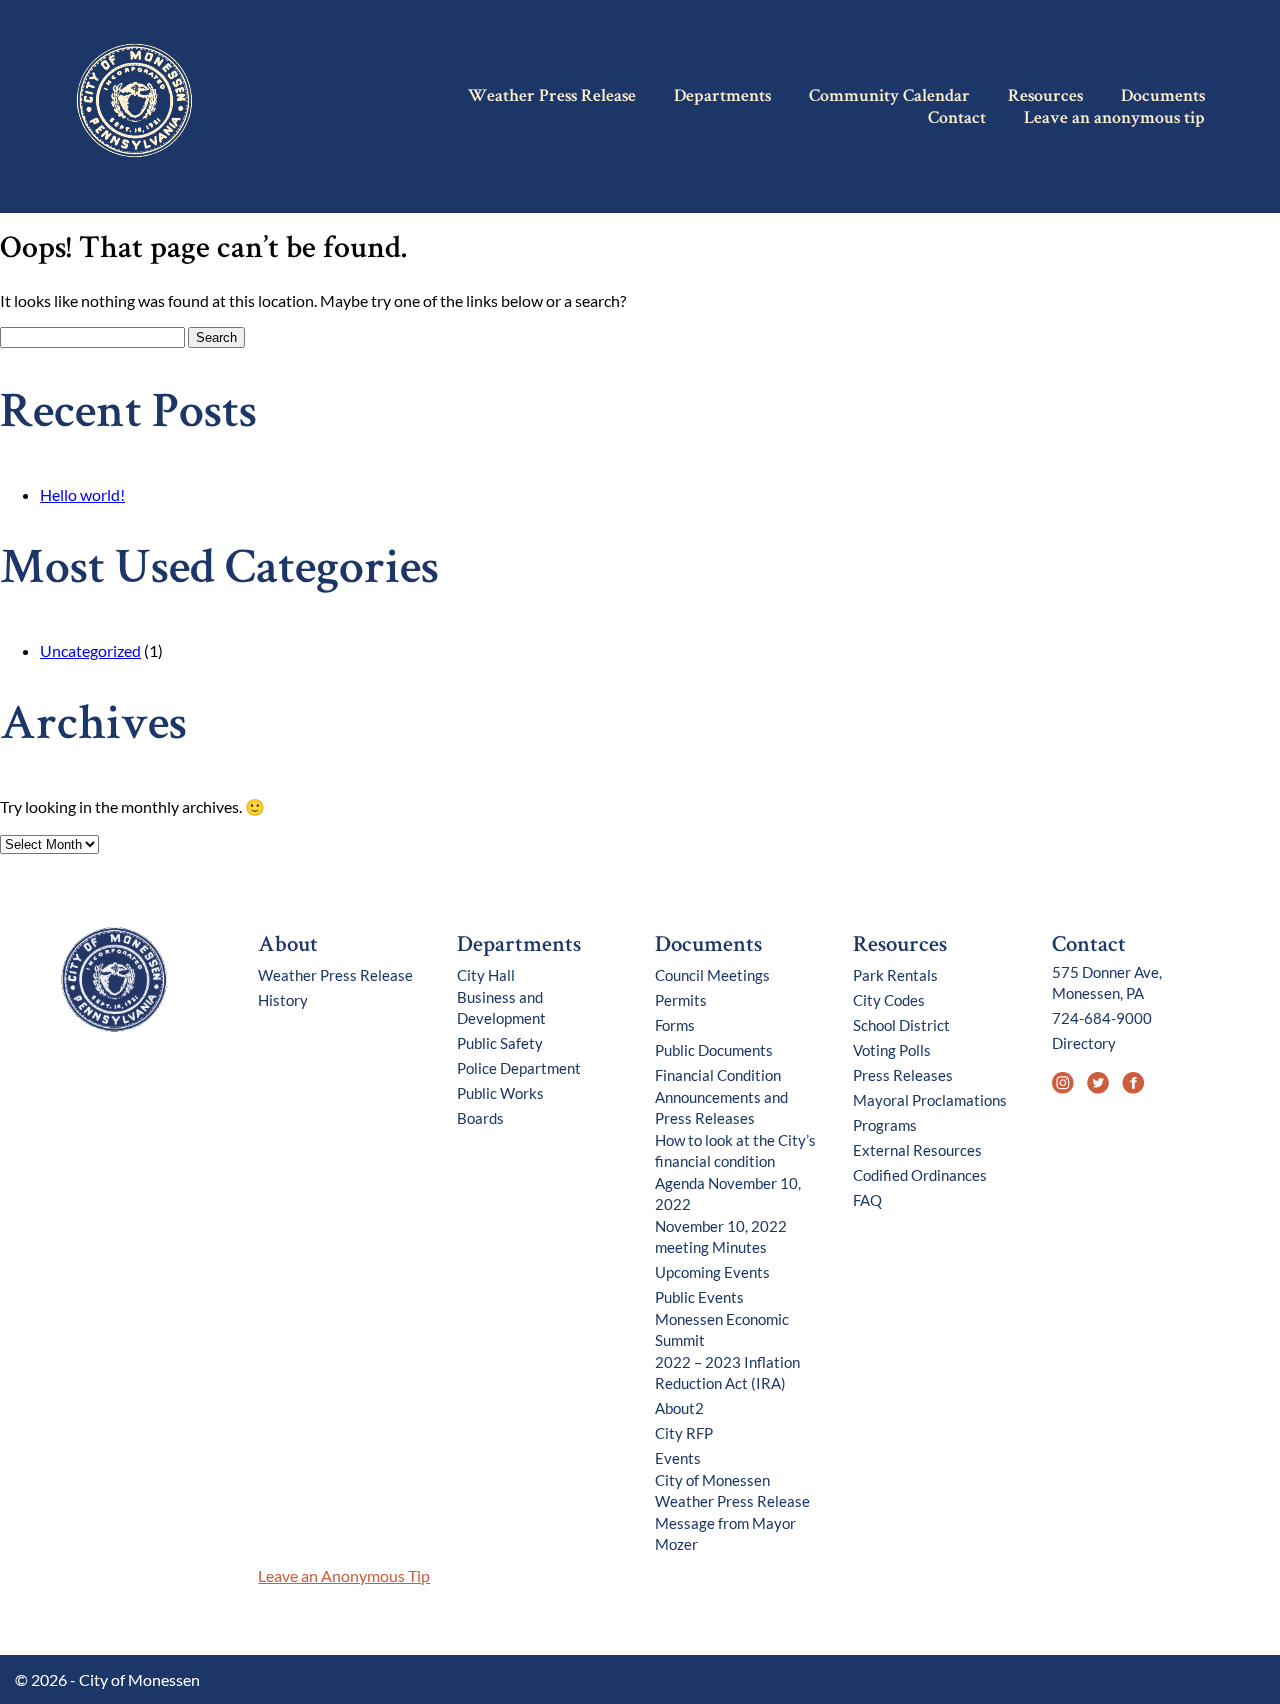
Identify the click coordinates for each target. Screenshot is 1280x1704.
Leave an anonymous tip (1114, 119)
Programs (885, 1125)
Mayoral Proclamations (930, 1100)
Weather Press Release (552, 97)
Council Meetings (712, 975)
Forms (675, 1025)
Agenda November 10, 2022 (728, 1193)
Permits (681, 1000)
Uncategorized (90, 650)
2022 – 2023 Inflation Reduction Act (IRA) (727, 1372)
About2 (679, 1408)
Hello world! (82, 494)
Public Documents (714, 1050)
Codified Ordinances (920, 1175)
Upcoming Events (712, 1272)
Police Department (519, 1068)
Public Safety (500, 1043)
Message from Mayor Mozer (725, 1533)
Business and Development (501, 1007)
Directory (1084, 1043)
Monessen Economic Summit (722, 1329)
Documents (1163, 97)
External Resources (917, 1150)
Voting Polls (892, 1050)
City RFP (684, 1433)
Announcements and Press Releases (721, 1107)
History (283, 1000)
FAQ (867, 1200)
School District (901, 1025)
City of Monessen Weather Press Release (732, 1490)
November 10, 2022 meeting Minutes (721, 1236)
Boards (480, 1118)
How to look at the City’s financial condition (735, 1150)
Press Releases (903, 1075)
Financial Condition (718, 1075)
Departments (722, 97)
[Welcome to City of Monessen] (115, 1027)
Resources (1045, 97)
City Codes (889, 1000)
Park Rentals (895, 975)
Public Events (699, 1297)
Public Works (500, 1093)
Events (678, 1458)
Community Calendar (889, 97)
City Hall (486, 975)
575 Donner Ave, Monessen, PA (1107, 982)
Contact (957, 119)
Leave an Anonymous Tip (344, 1575)
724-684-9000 (1102, 1018)
